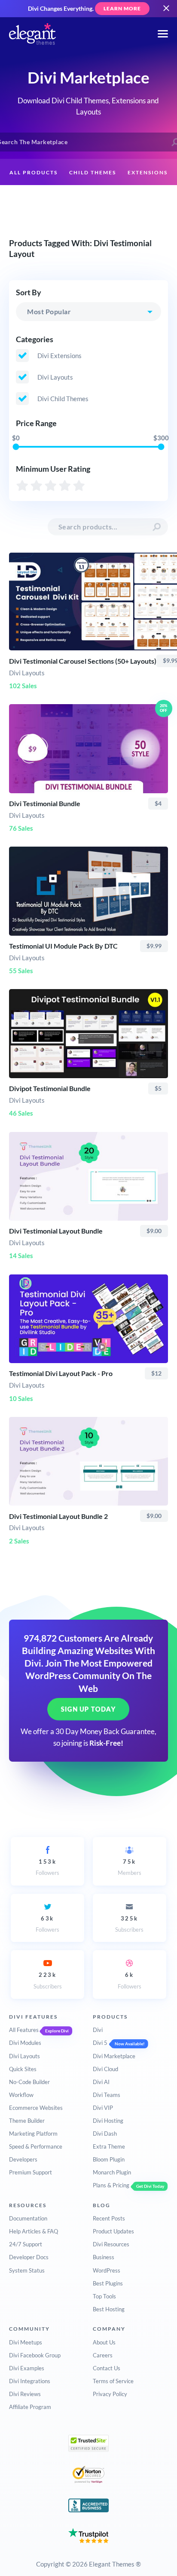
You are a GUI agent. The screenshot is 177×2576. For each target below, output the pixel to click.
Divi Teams (107, 2095)
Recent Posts (109, 2218)
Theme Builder (27, 2121)
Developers (23, 2159)
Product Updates (113, 2231)
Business (104, 2257)
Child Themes (93, 172)
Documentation (28, 2218)
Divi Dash (105, 2134)
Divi (98, 2030)
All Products (34, 172)
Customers (131, 199)
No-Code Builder (29, 2082)
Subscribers (129, 1924)
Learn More (122, 8)
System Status (27, 2270)
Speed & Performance (36, 2146)
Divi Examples (27, 2368)
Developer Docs (29, 2257)
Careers (103, 2355)
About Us (104, 2342)
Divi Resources (111, 2244)
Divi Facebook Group (35, 2355)
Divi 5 (100, 2043)
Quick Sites (23, 2069)
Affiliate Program (30, 2407)
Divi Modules (25, 2043)
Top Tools (104, 2296)
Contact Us (107, 2368)
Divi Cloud (105, 2069)
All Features (24, 2030)
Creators (84, 199)
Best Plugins (108, 2283)
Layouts (41, 199)
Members (130, 1867)
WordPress (107, 2270)
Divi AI (101, 2082)
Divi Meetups (26, 2342)
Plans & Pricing (111, 2185)
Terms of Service (113, 2381)
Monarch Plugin (112, 2172)
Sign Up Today (88, 1709)
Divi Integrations (30, 2381)
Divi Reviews (25, 2394)
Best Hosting (109, 2309)
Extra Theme (109, 2146)
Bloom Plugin (109, 2159)
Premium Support (31, 2172)
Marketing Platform (33, 2134)
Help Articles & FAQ (34, 2231)
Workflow (21, 2095)
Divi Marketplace (114, 2056)
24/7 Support (26, 2244)
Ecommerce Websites (36, 2108)
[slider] (16, 447)
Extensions (148, 172)
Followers (47, 1867)
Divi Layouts (24, 2056)
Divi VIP (103, 2108)
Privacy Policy (110, 2394)
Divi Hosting (108, 2121)
